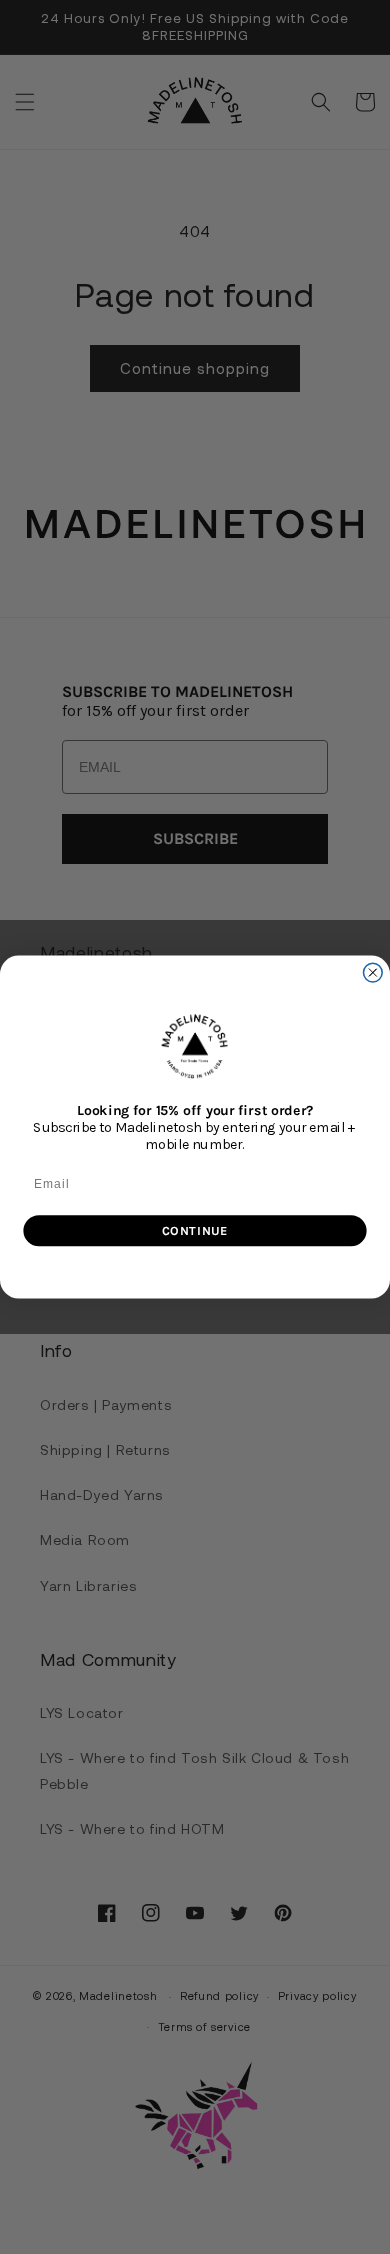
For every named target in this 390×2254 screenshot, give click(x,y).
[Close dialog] (372, 972)
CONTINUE (195, 1230)
